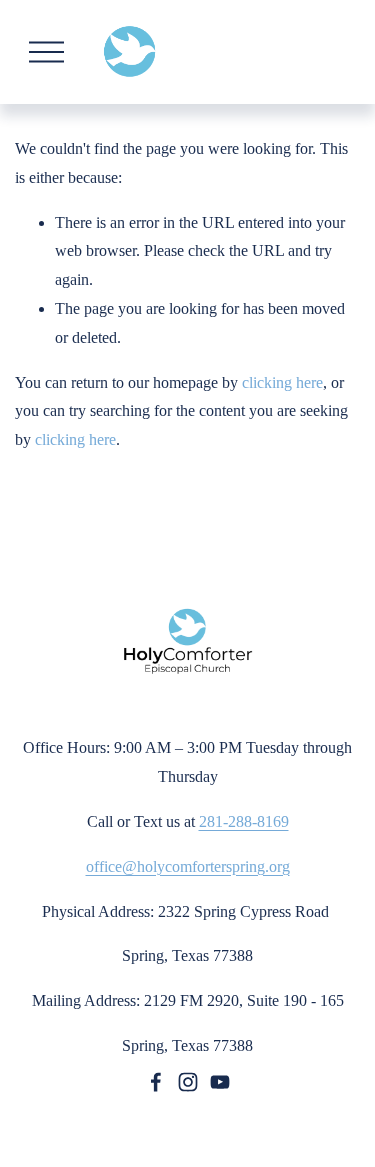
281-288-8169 (244, 821)
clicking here (282, 382)
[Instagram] (188, 1082)
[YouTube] (220, 1082)
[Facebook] (156, 1082)
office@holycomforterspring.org (188, 866)
